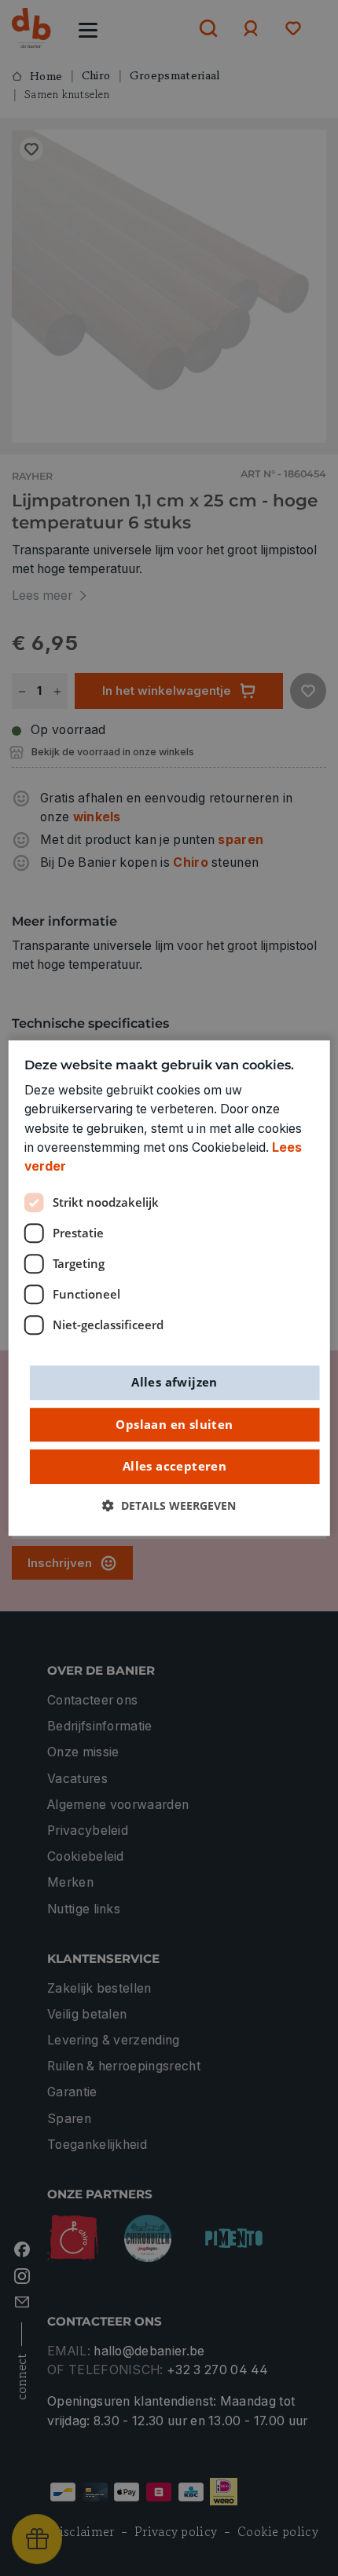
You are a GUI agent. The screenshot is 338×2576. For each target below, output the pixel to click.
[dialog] (169, 1288)
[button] (169, 1506)
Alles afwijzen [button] (175, 1382)
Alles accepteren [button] (175, 1467)
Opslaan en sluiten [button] (174, 1424)
